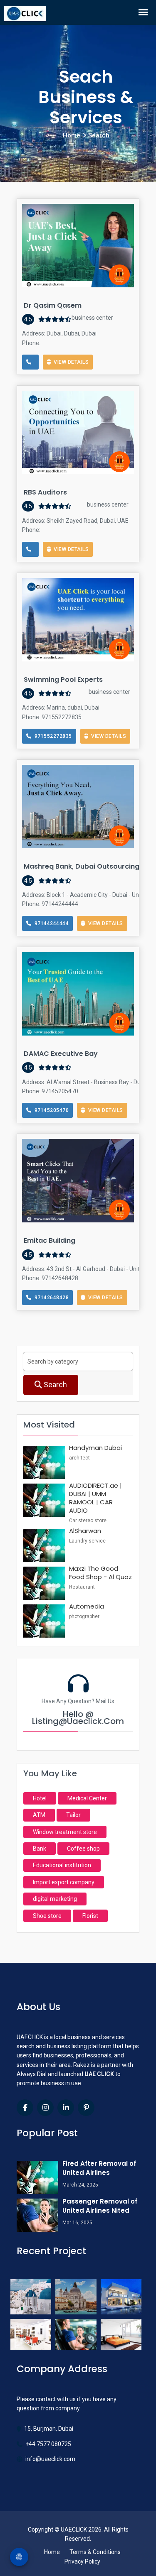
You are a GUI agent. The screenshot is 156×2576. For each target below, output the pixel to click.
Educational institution (62, 1865)
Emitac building (50, 1240)
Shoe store (47, 1916)
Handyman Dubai (95, 1448)
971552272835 (52, 736)
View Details (70, 362)
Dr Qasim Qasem (53, 305)
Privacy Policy (82, 2561)
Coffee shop (83, 1849)
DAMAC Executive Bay (61, 1054)
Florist (90, 1916)
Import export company (64, 1882)
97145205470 (50, 1110)
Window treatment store (65, 1832)
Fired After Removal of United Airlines (99, 2168)
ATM (39, 1815)
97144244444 (50, 923)
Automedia (87, 1606)
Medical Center (87, 1798)
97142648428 (50, 1298)
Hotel (40, 1798)
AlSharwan (85, 1531)
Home (52, 2552)
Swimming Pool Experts (63, 680)
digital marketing (55, 1899)
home (72, 135)
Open (51, 214)
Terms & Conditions (95, 2552)
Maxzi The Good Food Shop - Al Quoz (100, 1573)
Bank (40, 1849)
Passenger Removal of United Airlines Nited (100, 2206)
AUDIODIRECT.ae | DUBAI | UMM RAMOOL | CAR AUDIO (95, 1498)
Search (54, 1385)
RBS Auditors (45, 492)
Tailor (73, 1815)
